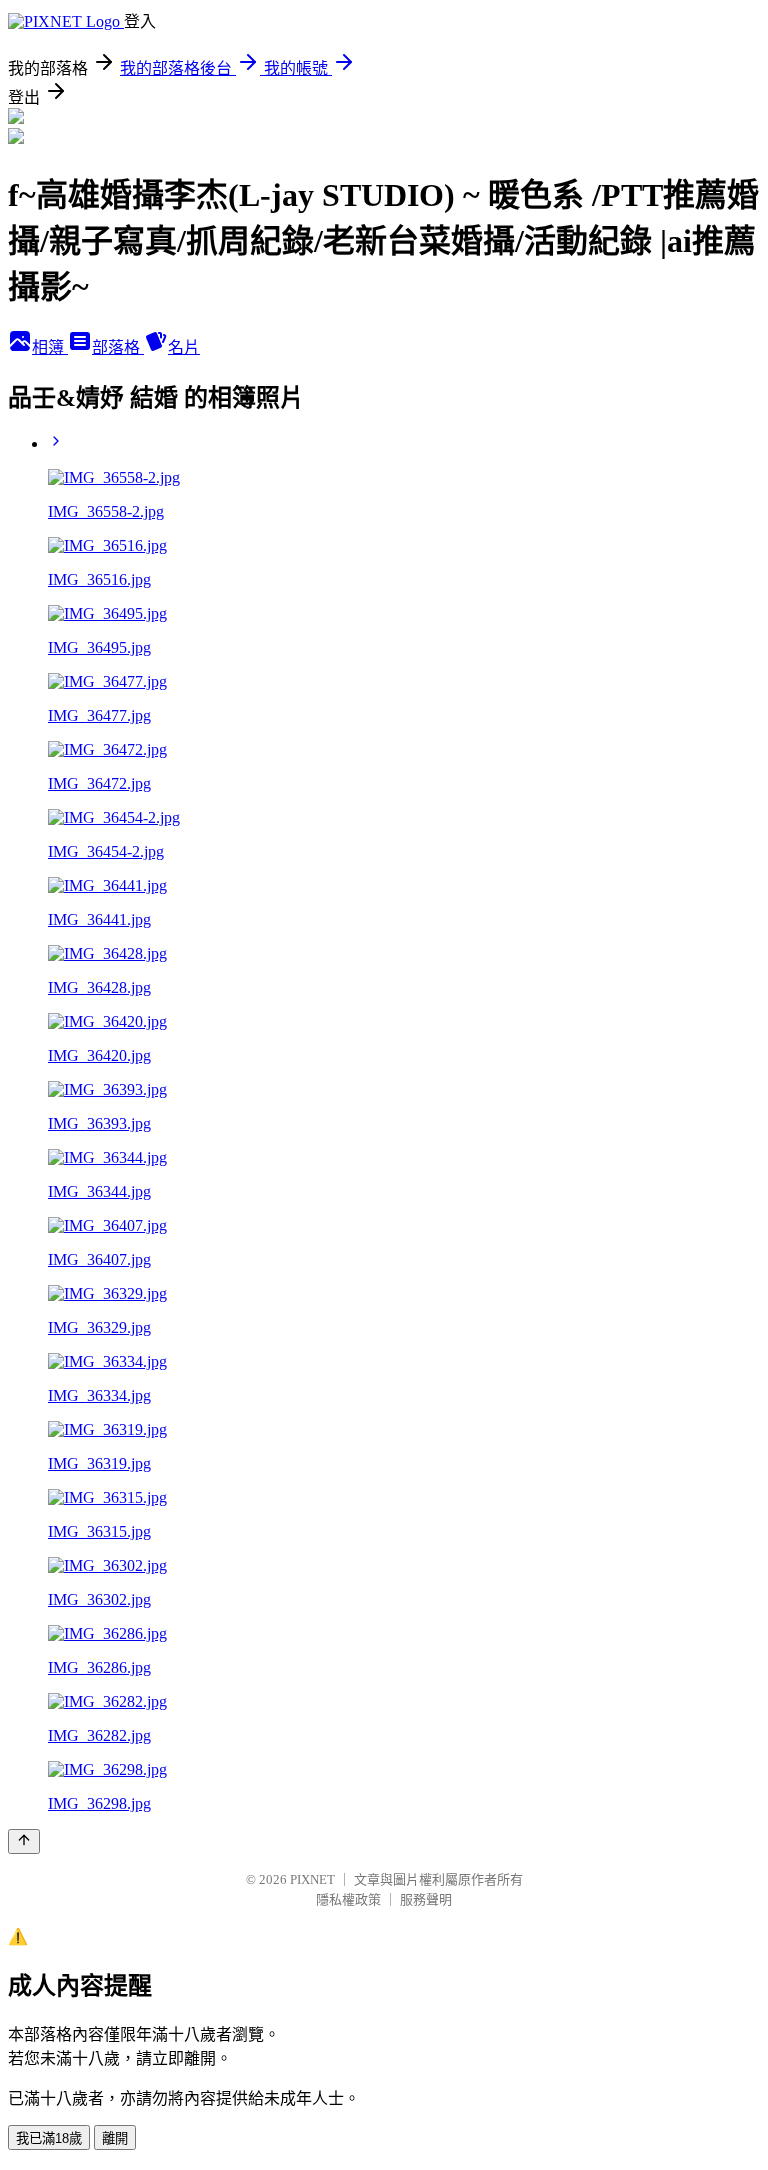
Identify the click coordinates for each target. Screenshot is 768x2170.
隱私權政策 (348, 1899)
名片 (184, 347)
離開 (115, 2138)
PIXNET (312, 1879)
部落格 (118, 347)
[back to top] (24, 1841)
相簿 (50, 347)
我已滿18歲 (49, 2138)
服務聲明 (426, 1899)
